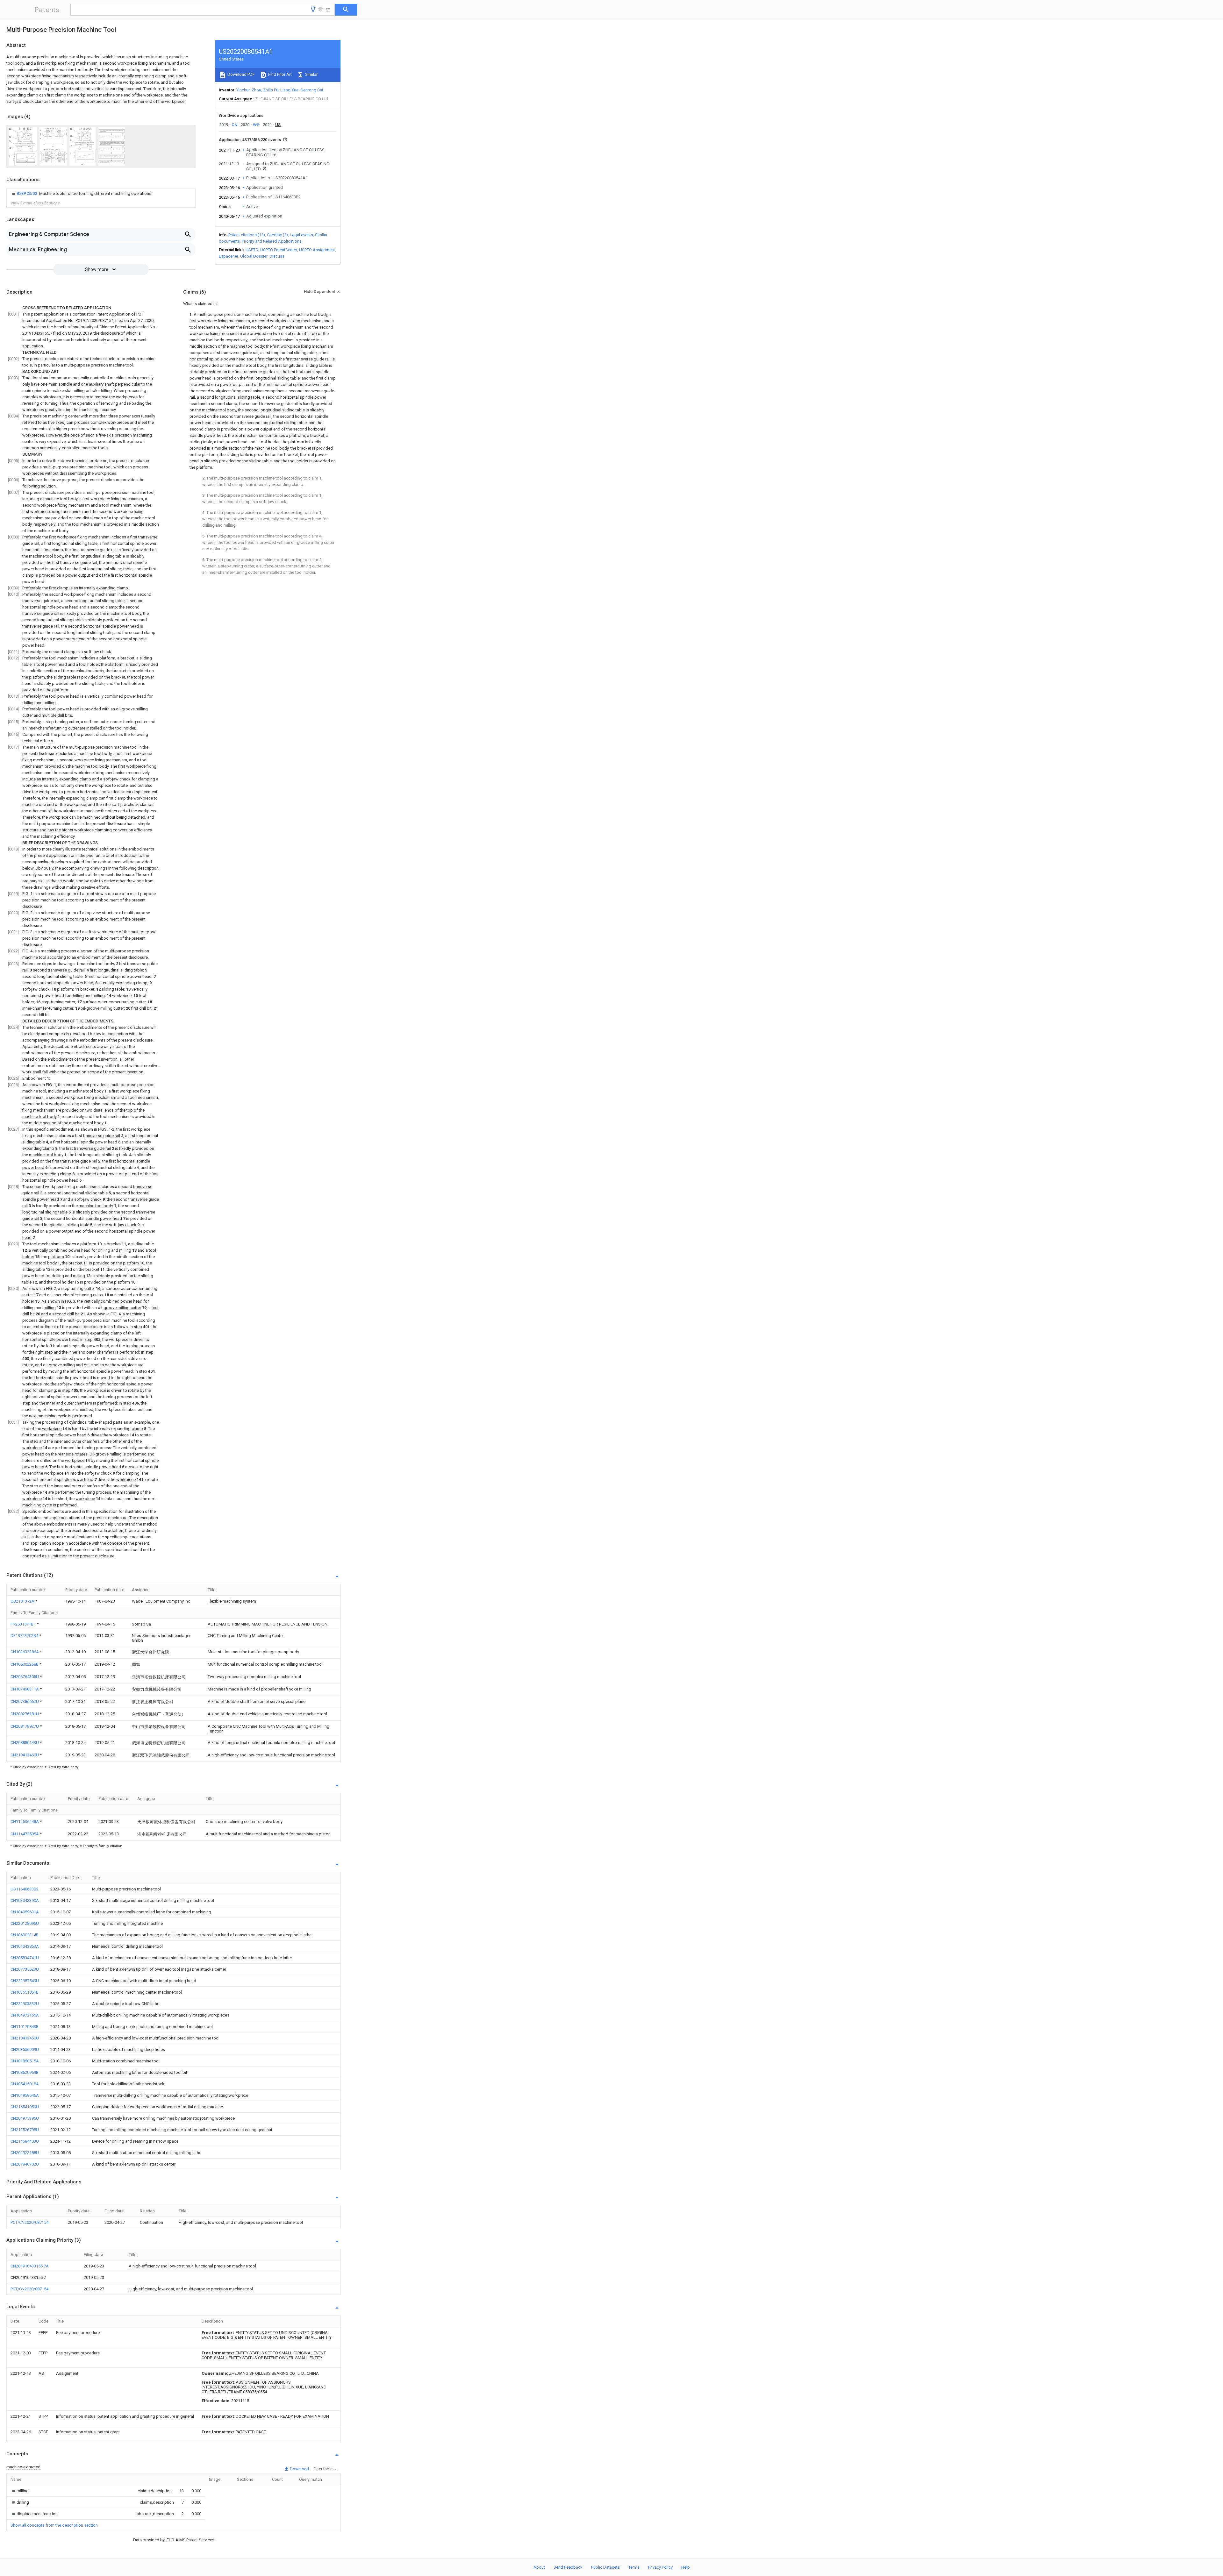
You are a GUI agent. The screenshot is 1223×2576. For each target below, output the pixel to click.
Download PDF (241, 74)
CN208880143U (25, 1743)
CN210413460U (25, 1755)
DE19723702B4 (25, 1636)
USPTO (252, 250)
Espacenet (229, 256)
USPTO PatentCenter (279, 250)
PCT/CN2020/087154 (29, 2222)
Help (686, 2567)
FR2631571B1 (24, 1624)
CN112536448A (25, 1822)
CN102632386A (25, 1652)
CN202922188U (25, 2153)
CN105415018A (25, 2084)
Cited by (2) (277, 235)
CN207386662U (25, 1701)
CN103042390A (25, 1900)
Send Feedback (568, 2567)
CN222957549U (25, 1981)
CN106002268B (25, 1664)
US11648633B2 (25, 1889)
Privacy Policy (660, 2567)
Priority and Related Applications (272, 241)
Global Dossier (254, 256)
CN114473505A (25, 1834)
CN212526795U (25, 2130)
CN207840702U (25, 2164)
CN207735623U (25, 1969)
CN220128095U (25, 1923)
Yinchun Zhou (249, 90)
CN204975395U (25, 2118)
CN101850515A (25, 2061)
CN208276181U (25, 1714)
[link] (81, 194)
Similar (311, 74)
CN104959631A (25, 1912)
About (539, 2567)
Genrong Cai (312, 90)
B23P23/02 (27, 193)
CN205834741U (25, 1958)
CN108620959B (25, 2072)
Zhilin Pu (271, 90)
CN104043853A (25, 1946)
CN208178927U (25, 1726)
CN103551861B (25, 1992)
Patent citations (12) (247, 235)
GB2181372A (23, 1601)
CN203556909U (25, 2049)
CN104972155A (25, 2015)
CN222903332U (25, 2004)
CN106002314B (25, 1935)
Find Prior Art (279, 74)
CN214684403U (25, 2141)
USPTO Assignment (317, 250)
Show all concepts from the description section (54, 2525)
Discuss (277, 256)
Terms (634, 2567)
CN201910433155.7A (30, 2266)
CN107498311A (25, 1689)
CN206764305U (25, 1677)
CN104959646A (25, 2095)
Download (299, 2469)
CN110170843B (25, 2027)
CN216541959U (25, 2107)
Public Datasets (605, 2567)
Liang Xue (289, 90)
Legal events (301, 235)
